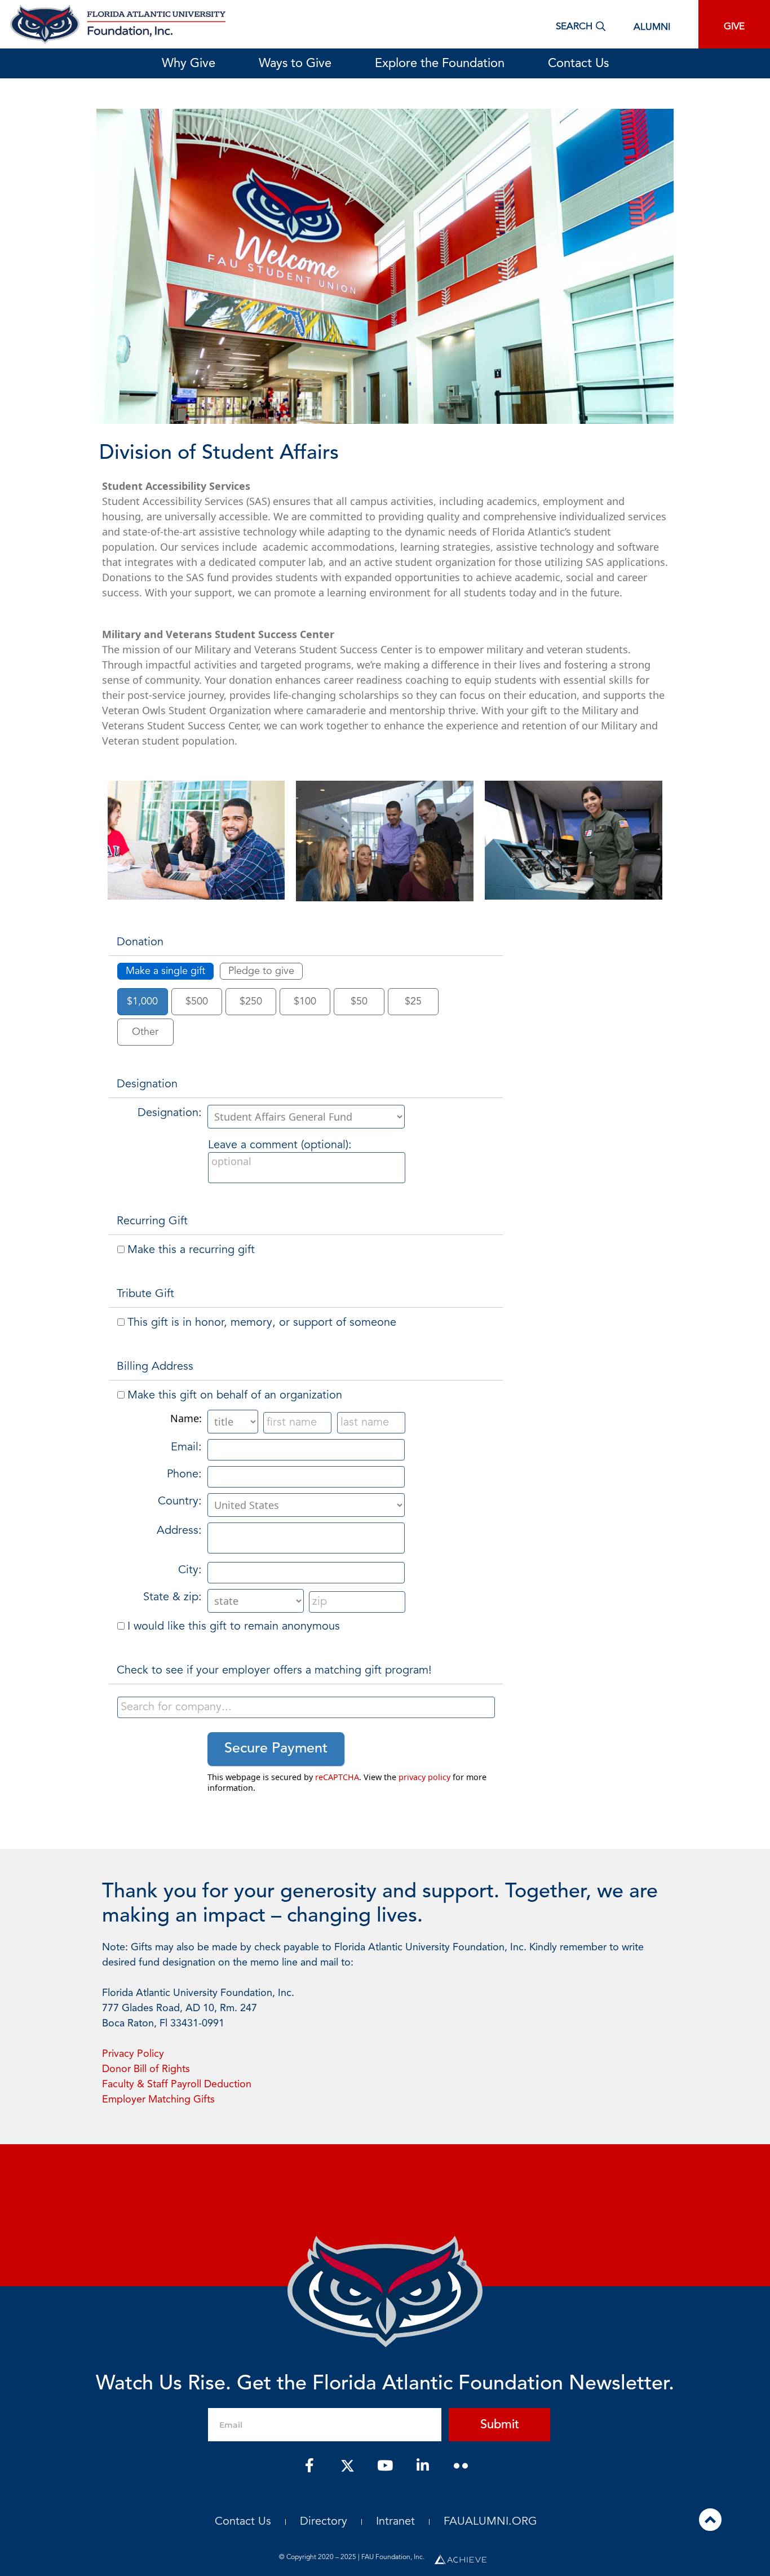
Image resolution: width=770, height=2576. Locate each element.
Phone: (184, 1475)
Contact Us (578, 64)
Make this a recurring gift (191, 1250)
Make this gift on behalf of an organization (235, 1396)
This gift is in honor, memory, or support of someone (262, 1323)
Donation (140, 942)
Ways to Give (295, 64)
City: (190, 1570)
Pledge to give (261, 971)
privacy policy (424, 1777)
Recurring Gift (152, 1221)
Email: (186, 1448)
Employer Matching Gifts (158, 2100)
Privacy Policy (133, 2054)
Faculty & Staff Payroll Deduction (177, 2084)
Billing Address (155, 1367)
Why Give (189, 64)
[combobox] (306, 1707)
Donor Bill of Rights (146, 2069)
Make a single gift (165, 971)
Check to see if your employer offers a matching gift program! (274, 1671)
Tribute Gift (145, 1294)
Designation (147, 1085)
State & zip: (172, 1597)
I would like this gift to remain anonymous (234, 1627)
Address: (179, 1531)
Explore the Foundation (440, 64)
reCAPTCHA (337, 1777)
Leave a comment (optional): (280, 1145)
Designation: (170, 1113)
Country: (180, 1502)
